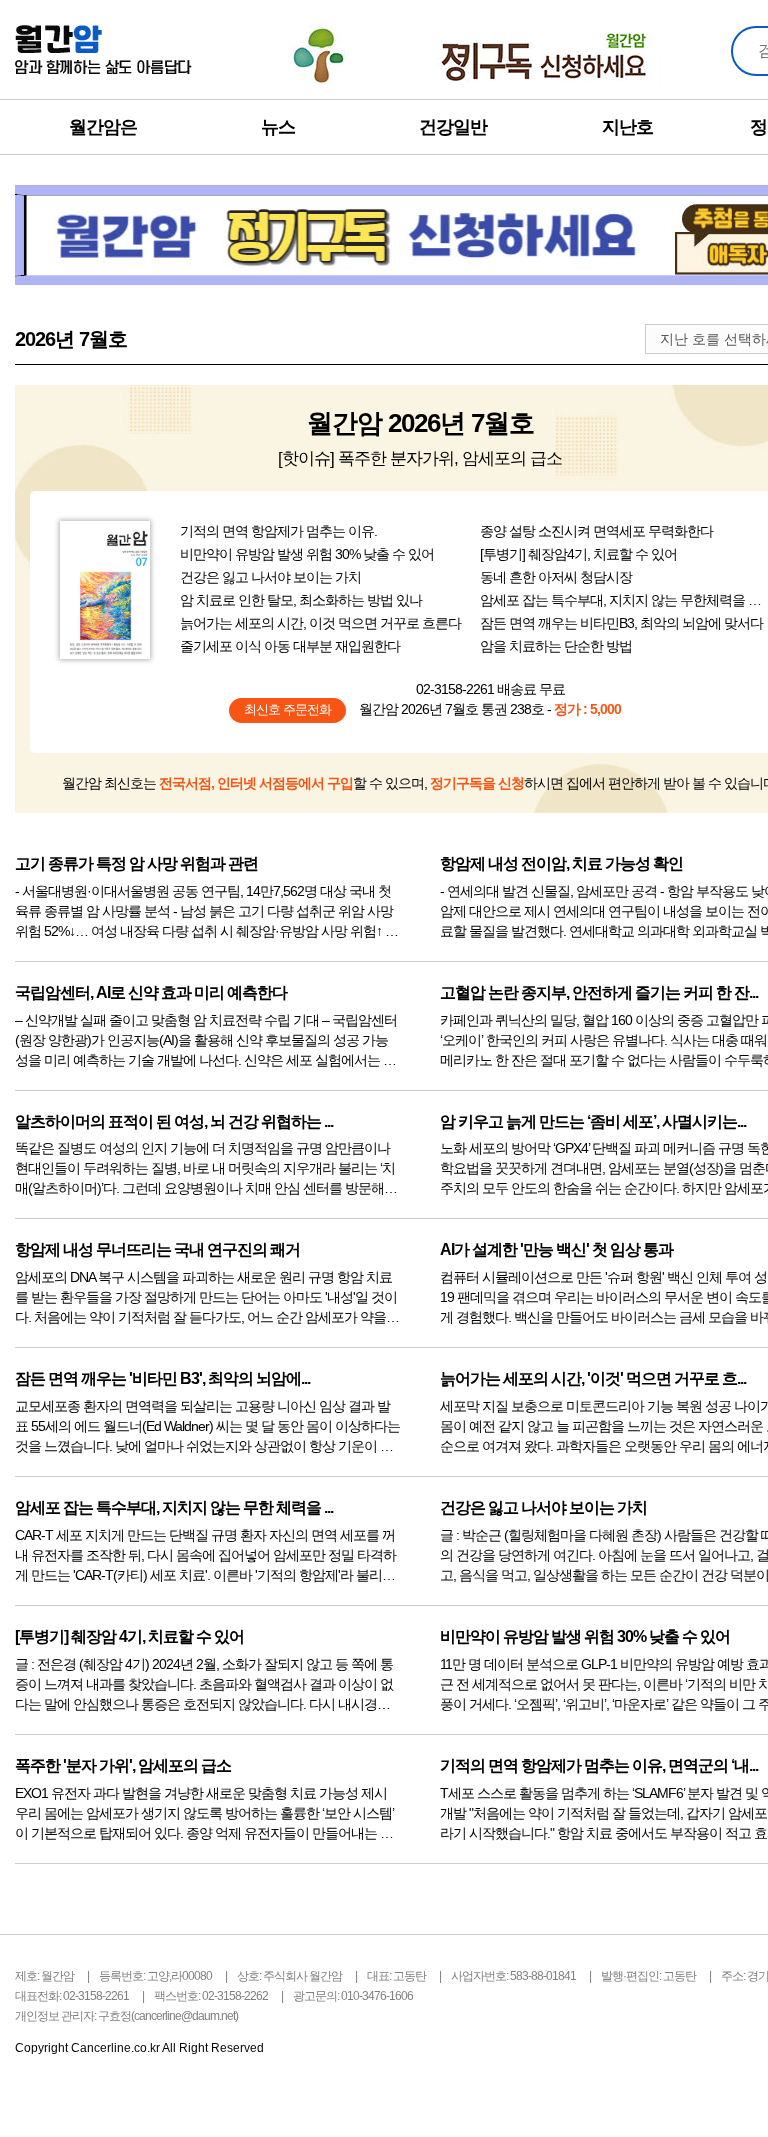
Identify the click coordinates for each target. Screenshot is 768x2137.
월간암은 (103, 127)
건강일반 (453, 127)
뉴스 (278, 127)
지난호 (627, 127)
